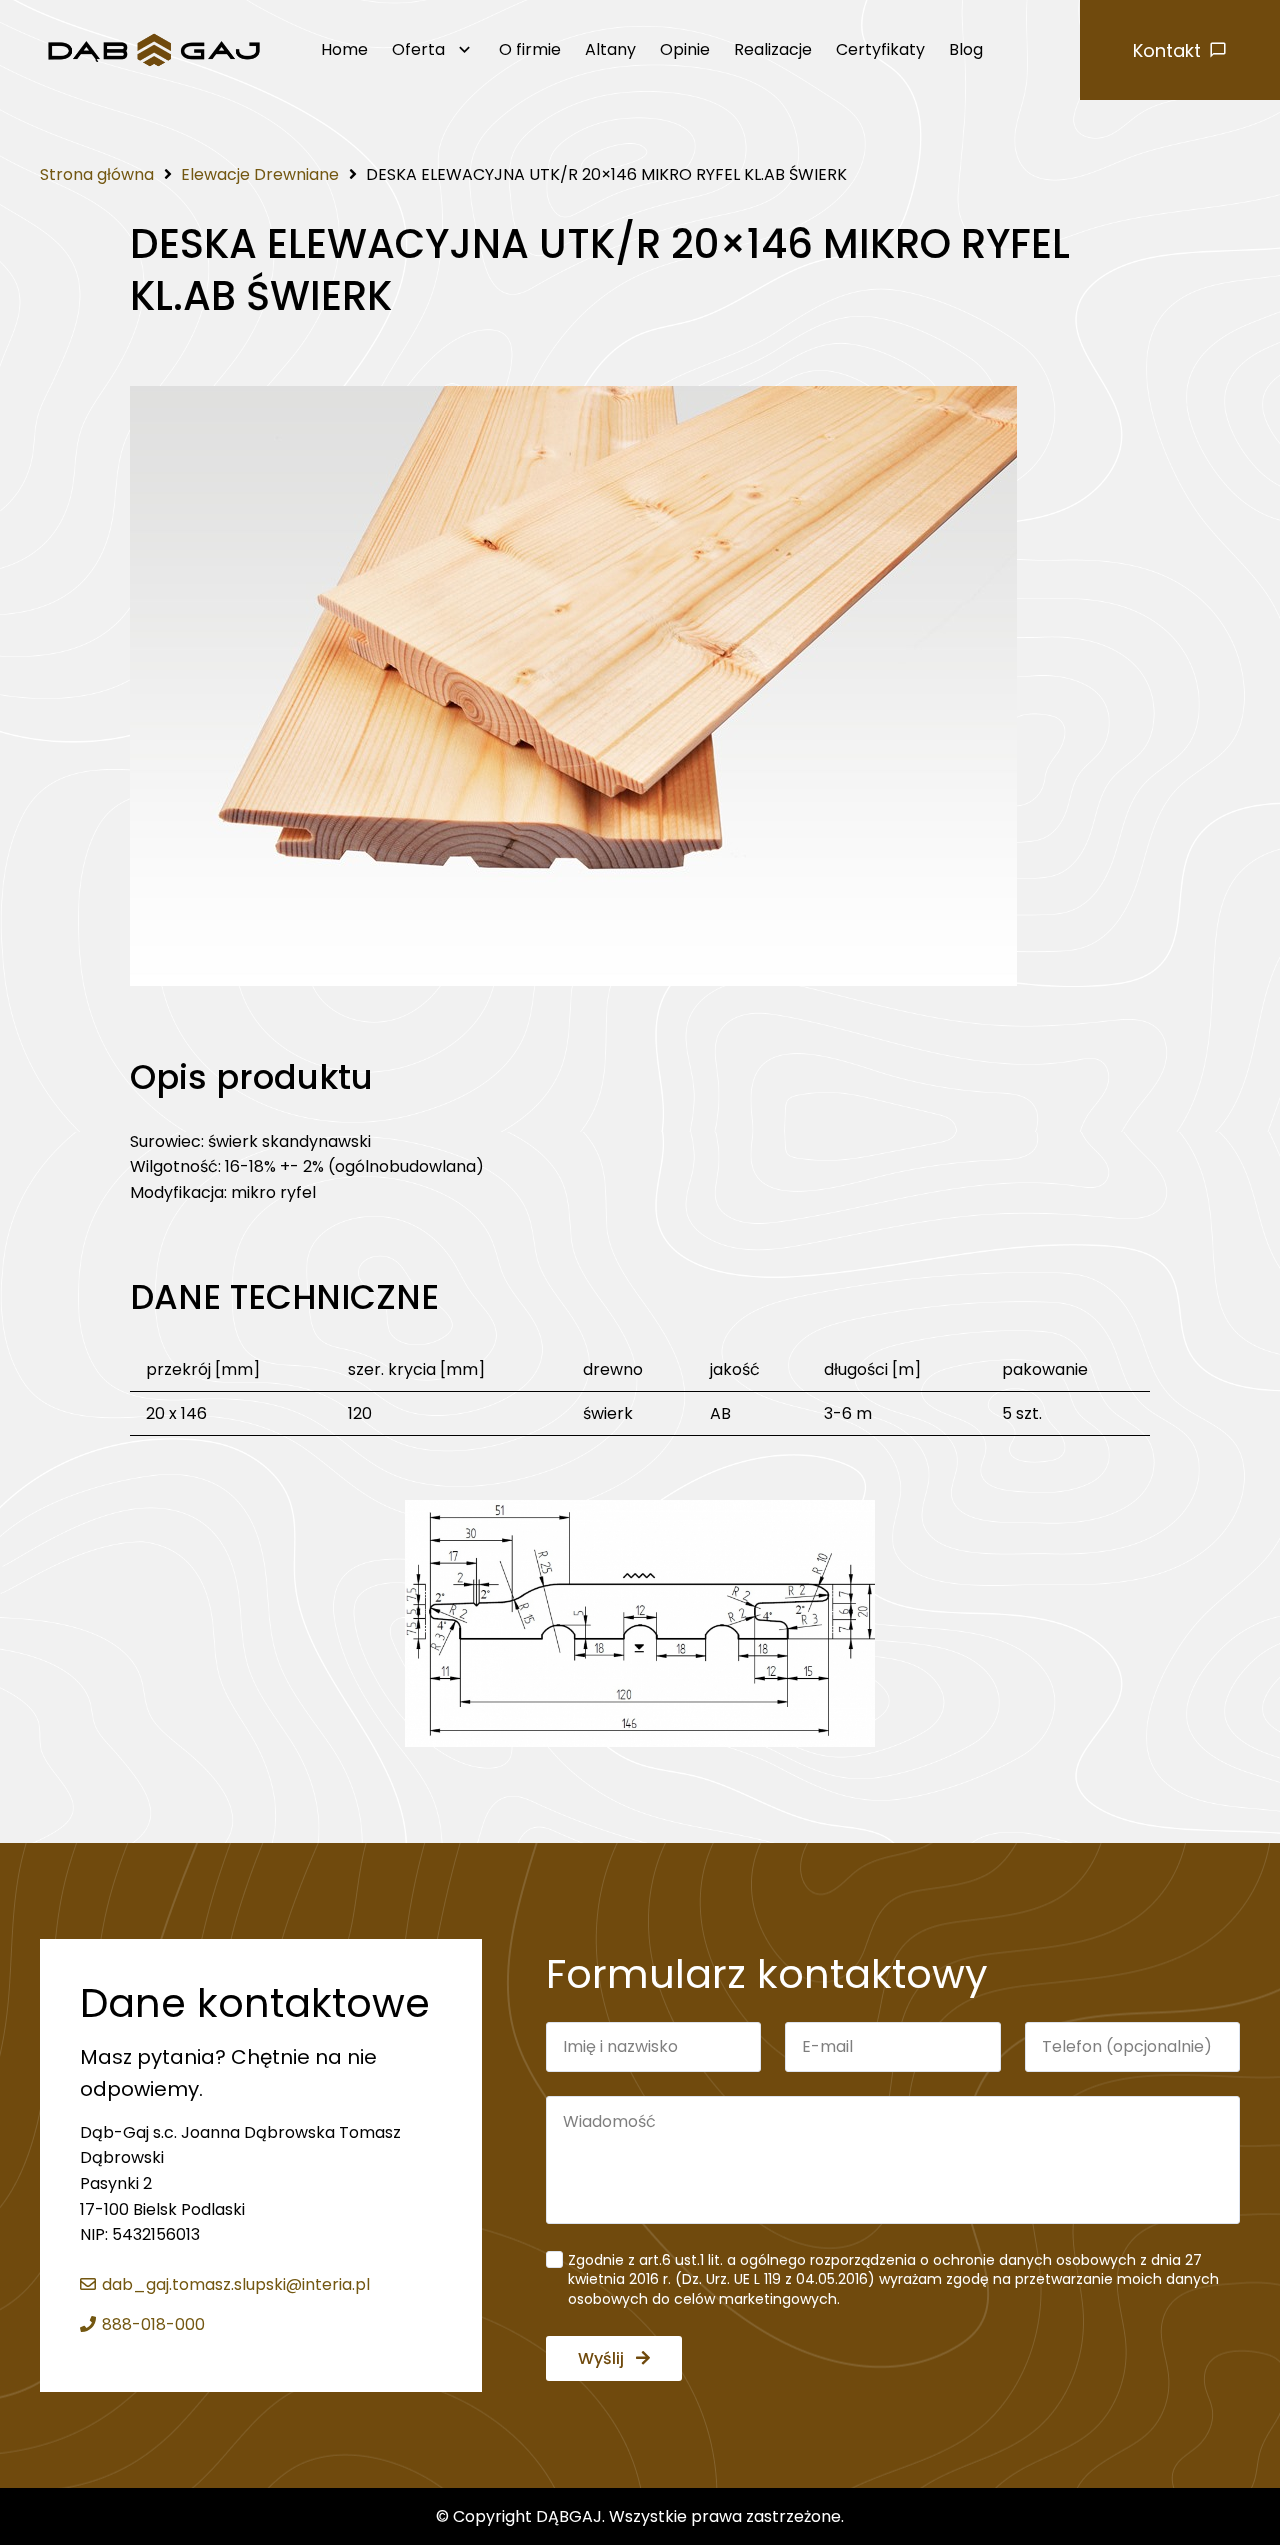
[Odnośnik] (154, 50)
